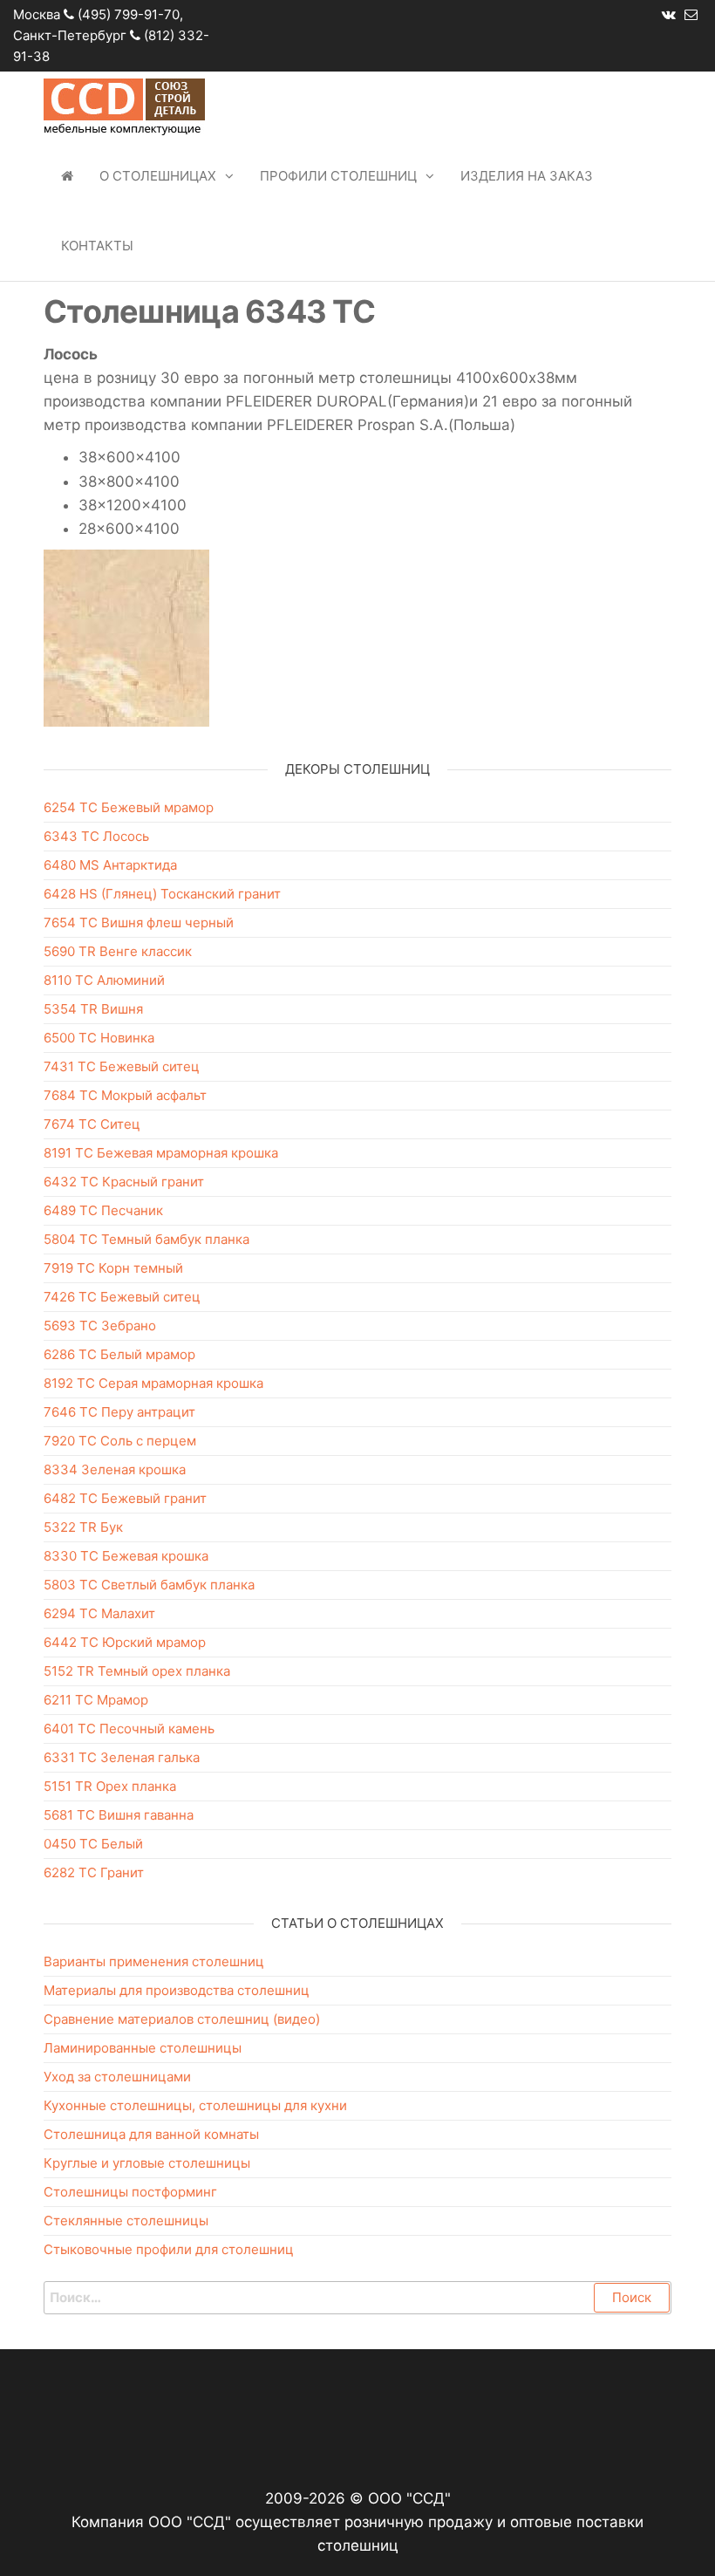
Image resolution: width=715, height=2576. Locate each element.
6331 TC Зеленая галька (122, 1757)
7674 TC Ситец (92, 1124)
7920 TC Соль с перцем (120, 1441)
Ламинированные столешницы (143, 2048)
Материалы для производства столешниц (177, 1990)
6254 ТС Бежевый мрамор (129, 807)
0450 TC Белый (93, 1844)
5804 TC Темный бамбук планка (146, 1239)
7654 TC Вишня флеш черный (139, 922)
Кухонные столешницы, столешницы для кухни (195, 2105)
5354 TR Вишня (93, 1009)
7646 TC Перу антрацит (119, 1412)
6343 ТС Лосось (96, 836)
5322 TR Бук (83, 1527)
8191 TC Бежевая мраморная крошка (161, 1153)
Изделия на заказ (527, 176)
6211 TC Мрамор (96, 1700)
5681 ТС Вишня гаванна (119, 1815)
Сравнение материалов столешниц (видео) (182, 2019)
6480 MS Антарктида (110, 865)
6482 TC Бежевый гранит (125, 1498)
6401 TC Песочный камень (129, 1729)
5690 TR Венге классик (118, 951)
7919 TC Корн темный (113, 1268)
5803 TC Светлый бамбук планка (149, 1585)
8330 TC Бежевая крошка (126, 1556)
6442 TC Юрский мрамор (125, 1642)
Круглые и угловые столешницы (147, 2163)
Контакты (97, 246)
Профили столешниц (338, 176)
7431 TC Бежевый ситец (122, 1066)
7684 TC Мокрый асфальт (125, 1095)
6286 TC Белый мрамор (119, 1354)
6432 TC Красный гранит (124, 1182)
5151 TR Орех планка (110, 1786)
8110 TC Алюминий (104, 980)
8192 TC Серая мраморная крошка (153, 1383)
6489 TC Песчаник (103, 1210)
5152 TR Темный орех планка (137, 1671)
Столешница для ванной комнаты (151, 2134)
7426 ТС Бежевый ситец (122, 1297)
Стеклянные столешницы (126, 2221)
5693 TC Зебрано (100, 1326)
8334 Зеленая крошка (115, 1469)
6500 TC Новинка (99, 1038)
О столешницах (158, 176)
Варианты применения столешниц (154, 1961)
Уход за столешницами (117, 2077)
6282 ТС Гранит (94, 1872)
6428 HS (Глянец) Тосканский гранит (162, 894)
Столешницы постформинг (130, 2192)
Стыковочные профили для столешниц (169, 2249)
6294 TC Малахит (99, 1613)
